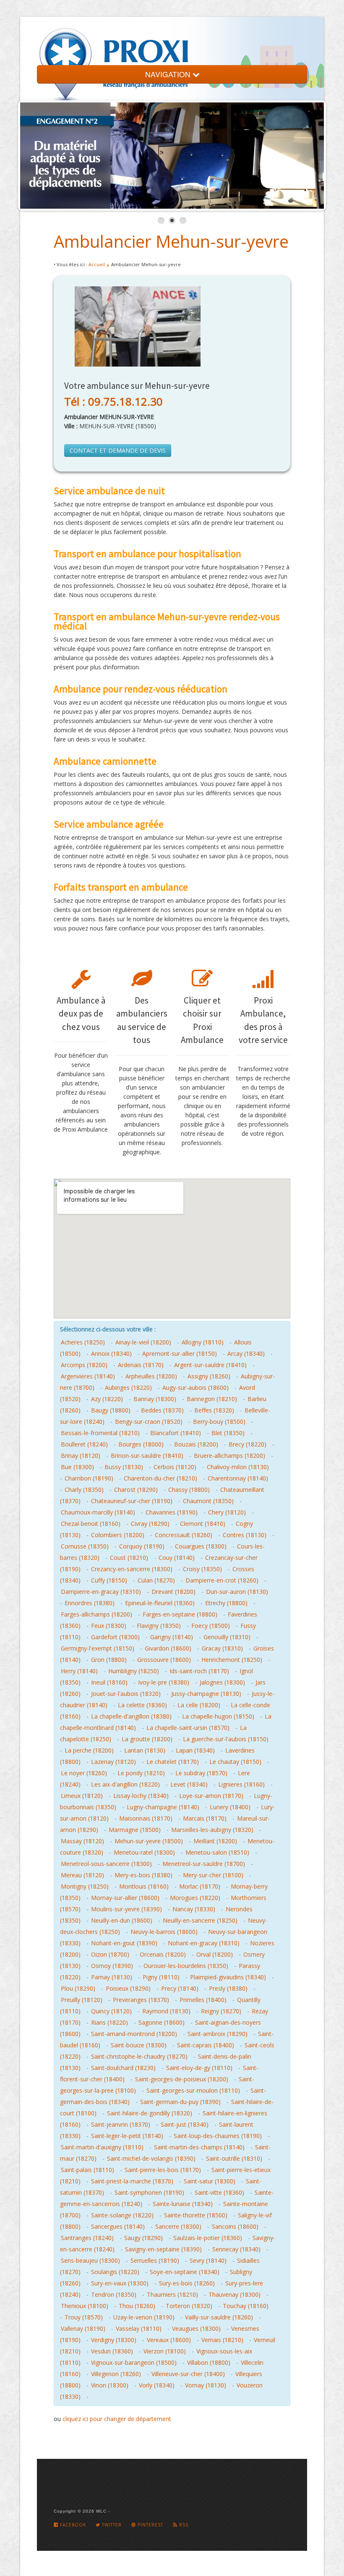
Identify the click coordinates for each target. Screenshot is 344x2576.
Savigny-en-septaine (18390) (163, 2249)
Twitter (111, 2525)
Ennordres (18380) (90, 1603)
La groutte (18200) (147, 1739)
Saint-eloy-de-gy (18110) (199, 2068)
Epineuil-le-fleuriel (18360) (160, 1603)
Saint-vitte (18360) (219, 2192)
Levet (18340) (189, 1784)
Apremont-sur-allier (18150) (180, 1354)
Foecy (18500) (211, 1626)
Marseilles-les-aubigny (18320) (212, 1830)
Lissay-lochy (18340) (141, 1796)
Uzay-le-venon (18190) (144, 2317)
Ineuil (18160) (109, 1682)
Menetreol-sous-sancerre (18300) (106, 1864)
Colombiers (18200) (118, 1535)
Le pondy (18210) (141, 1773)
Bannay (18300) (155, 1399)
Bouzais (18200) (196, 1444)
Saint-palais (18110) (87, 2170)
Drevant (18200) (173, 1592)
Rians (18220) (109, 2022)
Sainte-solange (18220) (122, 2215)
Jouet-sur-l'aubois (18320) (126, 1694)
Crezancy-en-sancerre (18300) (132, 1569)
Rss (183, 2525)
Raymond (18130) (166, 2011)
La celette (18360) (142, 1705)
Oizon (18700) (110, 1954)
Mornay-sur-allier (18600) (125, 1898)
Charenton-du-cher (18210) (160, 1478)
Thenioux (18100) (85, 2306)
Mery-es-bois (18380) (143, 1875)
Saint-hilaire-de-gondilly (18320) (150, 2113)
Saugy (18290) (143, 2238)
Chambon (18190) (89, 1478)
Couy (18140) (177, 1558)
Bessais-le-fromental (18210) (100, 1433)
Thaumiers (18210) (172, 2294)
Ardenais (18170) (141, 1365)
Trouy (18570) (84, 2317)
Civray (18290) (150, 1524)
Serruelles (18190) (155, 2260)
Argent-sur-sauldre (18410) (210, 1365)
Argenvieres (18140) (88, 1376)
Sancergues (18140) (118, 2226)
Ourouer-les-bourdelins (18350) (186, 1966)
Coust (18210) (129, 1558)
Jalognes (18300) (222, 1682)
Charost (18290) (136, 1490)
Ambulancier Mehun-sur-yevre (171, 241)
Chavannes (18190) (172, 1512)
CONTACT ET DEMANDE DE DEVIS (118, 450)
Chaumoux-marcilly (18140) (98, 1512)
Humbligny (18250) (134, 1671)
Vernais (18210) (222, 2340)
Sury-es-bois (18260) (187, 2283)
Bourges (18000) (141, 1444)
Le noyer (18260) (84, 1773)
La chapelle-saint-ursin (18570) (188, 1728)
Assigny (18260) (209, 1376)
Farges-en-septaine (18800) (180, 1614)
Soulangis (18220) (115, 2272)
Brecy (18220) (248, 1444)
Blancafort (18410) (176, 1433)
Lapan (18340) (195, 1750)
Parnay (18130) (112, 1977)
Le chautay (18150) (235, 1762)
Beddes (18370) (162, 1410)
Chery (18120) (227, 1512)
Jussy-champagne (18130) (206, 1694)
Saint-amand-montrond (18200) (134, 2034)
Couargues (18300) (201, 1546)
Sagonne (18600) (162, 2022)
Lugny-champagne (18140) (163, 1807)
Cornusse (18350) (85, 1546)
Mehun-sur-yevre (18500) (149, 1841)
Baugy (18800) (111, 1410)
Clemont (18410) (203, 1524)
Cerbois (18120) (175, 1467)
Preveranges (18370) (141, 2000)
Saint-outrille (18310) (234, 2158)
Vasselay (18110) (139, 2328)
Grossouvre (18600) (164, 1660)
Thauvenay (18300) (235, 2294)
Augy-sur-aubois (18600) (195, 1388)
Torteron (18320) (189, 2306)
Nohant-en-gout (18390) (124, 1943)
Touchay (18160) (246, 2306)
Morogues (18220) (195, 1898)
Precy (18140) (180, 1988)
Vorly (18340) (157, 2385)
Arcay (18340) (246, 1354)
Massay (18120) (82, 1841)
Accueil (97, 264)
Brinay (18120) (81, 1456)
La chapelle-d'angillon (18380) (131, 1716)
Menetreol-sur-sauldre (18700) (204, 1864)
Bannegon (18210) (212, 1399)
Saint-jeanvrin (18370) (121, 2124)
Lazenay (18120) (113, 1762)
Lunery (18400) (230, 1807)
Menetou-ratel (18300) (144, 1852)
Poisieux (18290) (128, 1988)
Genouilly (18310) (227, 1637)
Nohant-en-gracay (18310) (204, 1943)
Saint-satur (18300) (210, 2181)
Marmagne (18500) (135, 1830)
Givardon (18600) (168, 1648)
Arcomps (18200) (84, 1365)
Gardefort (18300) (115, 1637)
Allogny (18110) (203, 1342)
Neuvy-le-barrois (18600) (164, 1932)
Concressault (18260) (184, 1535)
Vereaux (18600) (169, 2340)
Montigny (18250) (85, 1886)
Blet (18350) (228, 1433)
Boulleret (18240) (84, 1444)
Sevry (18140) (208, 2260)
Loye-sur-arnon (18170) (211, 1796)
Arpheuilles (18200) (151, 1376)
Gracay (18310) (222, 1648)
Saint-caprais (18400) (206, 2045)
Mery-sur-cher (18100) (213, 1875)
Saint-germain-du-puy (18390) (180, 2102)
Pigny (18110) (161, 1977)
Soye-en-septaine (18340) (185, 2272)
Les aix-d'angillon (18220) (125, 1784)
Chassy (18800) (189, 1490)
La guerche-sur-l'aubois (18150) (226, 1739)
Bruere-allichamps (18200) (229, 1456)
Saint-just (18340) (185, 2124)
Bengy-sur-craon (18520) (149, 1422)
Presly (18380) (228, 1988)
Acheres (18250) (83, 1342)
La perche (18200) (89, 1750)
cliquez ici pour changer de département (117, 2419)
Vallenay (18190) (83, 2328)
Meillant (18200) (215, 1841)
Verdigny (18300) (114, 2340)
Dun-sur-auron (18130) (237, 1592)
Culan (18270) (156, 1580)
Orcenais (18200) (163, 1954)
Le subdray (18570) (201, 1773)
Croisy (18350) (202, 1569)
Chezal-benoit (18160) (91, 1524)
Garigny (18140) (172, 1637)
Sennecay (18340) (236, 2249)
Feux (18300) (109, 1626)
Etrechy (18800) (226, 1603)
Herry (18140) (79, 1671)
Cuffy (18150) (109, 1580)
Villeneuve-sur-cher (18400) (188, 2374)
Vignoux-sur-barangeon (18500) (134, 2362)
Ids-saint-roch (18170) (199, 1671)
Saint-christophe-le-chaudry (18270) (139, 2056)
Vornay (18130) (206, 2385)
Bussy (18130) (124, 1467)
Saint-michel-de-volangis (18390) (151, 2158)
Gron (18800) (109, 1660)
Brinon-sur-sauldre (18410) (147, 1456)
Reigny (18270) (221, 2011)
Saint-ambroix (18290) (218, 2034)
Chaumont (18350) (208, 1501)
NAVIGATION (169, 74)
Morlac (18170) (200, 1886)
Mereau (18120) (82, 1875)
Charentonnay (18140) (238, 1478)
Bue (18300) (77, 1467)
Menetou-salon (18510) (217, 1852)
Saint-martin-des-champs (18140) (199, 2147)
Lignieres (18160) (241, 1784)
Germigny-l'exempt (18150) (98, 1648)
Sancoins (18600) (235, 2226)
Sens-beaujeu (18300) (90, 2260)
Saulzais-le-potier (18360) (208, 2238)
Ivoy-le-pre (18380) (164, 1682)
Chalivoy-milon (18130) (238, 1467)
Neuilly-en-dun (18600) (122, 1920)
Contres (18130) (245, 1535)
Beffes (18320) (214, 1410)
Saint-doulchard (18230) (123, 2068)
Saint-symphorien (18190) (149, 2192)
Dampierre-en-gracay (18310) (101, 1592)
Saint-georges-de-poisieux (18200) (182, 2079)
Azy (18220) (107, 1399)
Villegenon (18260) (116, 2374)
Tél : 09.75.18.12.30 (113, 401)
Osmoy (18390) (112, 1966)
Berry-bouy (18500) (219, 1422)
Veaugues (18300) (196, 2328)
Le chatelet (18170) (173, 1762)
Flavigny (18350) (159, 1626)
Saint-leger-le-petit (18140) (127, 2136)
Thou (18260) (137, 2306)
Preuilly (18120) (82, 2000)
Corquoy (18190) (142, 1546)
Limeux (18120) (82, 1796)
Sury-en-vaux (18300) (120, 2283)
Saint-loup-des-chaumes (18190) (218, 2136)
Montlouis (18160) (144, 1886)
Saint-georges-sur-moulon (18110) (193, 2090)
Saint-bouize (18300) (139, 2045)
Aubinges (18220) (128, 1388)
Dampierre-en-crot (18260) (222, 1580)
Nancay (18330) (194, 1909)
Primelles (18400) (203, 2000)
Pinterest (150, 2525)
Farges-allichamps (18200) (96, 1614)
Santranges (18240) (87, 2238)
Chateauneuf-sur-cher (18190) (132, 1501)
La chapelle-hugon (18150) (218, 1716)
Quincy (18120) (111, 2011)
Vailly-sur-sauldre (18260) (219, 2317)
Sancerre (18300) (178, 2226)
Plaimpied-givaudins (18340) (228, 1977)
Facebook (72, 2525)
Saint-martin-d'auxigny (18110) (102, 2147)
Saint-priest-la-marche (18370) (132, 2181)
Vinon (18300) (110, 2385)
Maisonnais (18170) (146, 1818)
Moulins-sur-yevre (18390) (126, 1909)
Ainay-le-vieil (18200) (143, 1342)
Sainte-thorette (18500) (196, 2215)
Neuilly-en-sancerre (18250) (200, 1920)
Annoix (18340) (111, 1354)
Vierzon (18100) (165, 2351)
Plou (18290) (78, 1988)
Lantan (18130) (145, 1750)
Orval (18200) (215, 1954)
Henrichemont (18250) (232, 1660)
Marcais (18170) (205, 1818)
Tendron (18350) (114, 2294)
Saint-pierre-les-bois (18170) (163, 2170)
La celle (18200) (199, 1705)
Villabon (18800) (209, 2362)
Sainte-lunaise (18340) (183, 2204)
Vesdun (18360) (112, 2351)
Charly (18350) (84, 1490)
